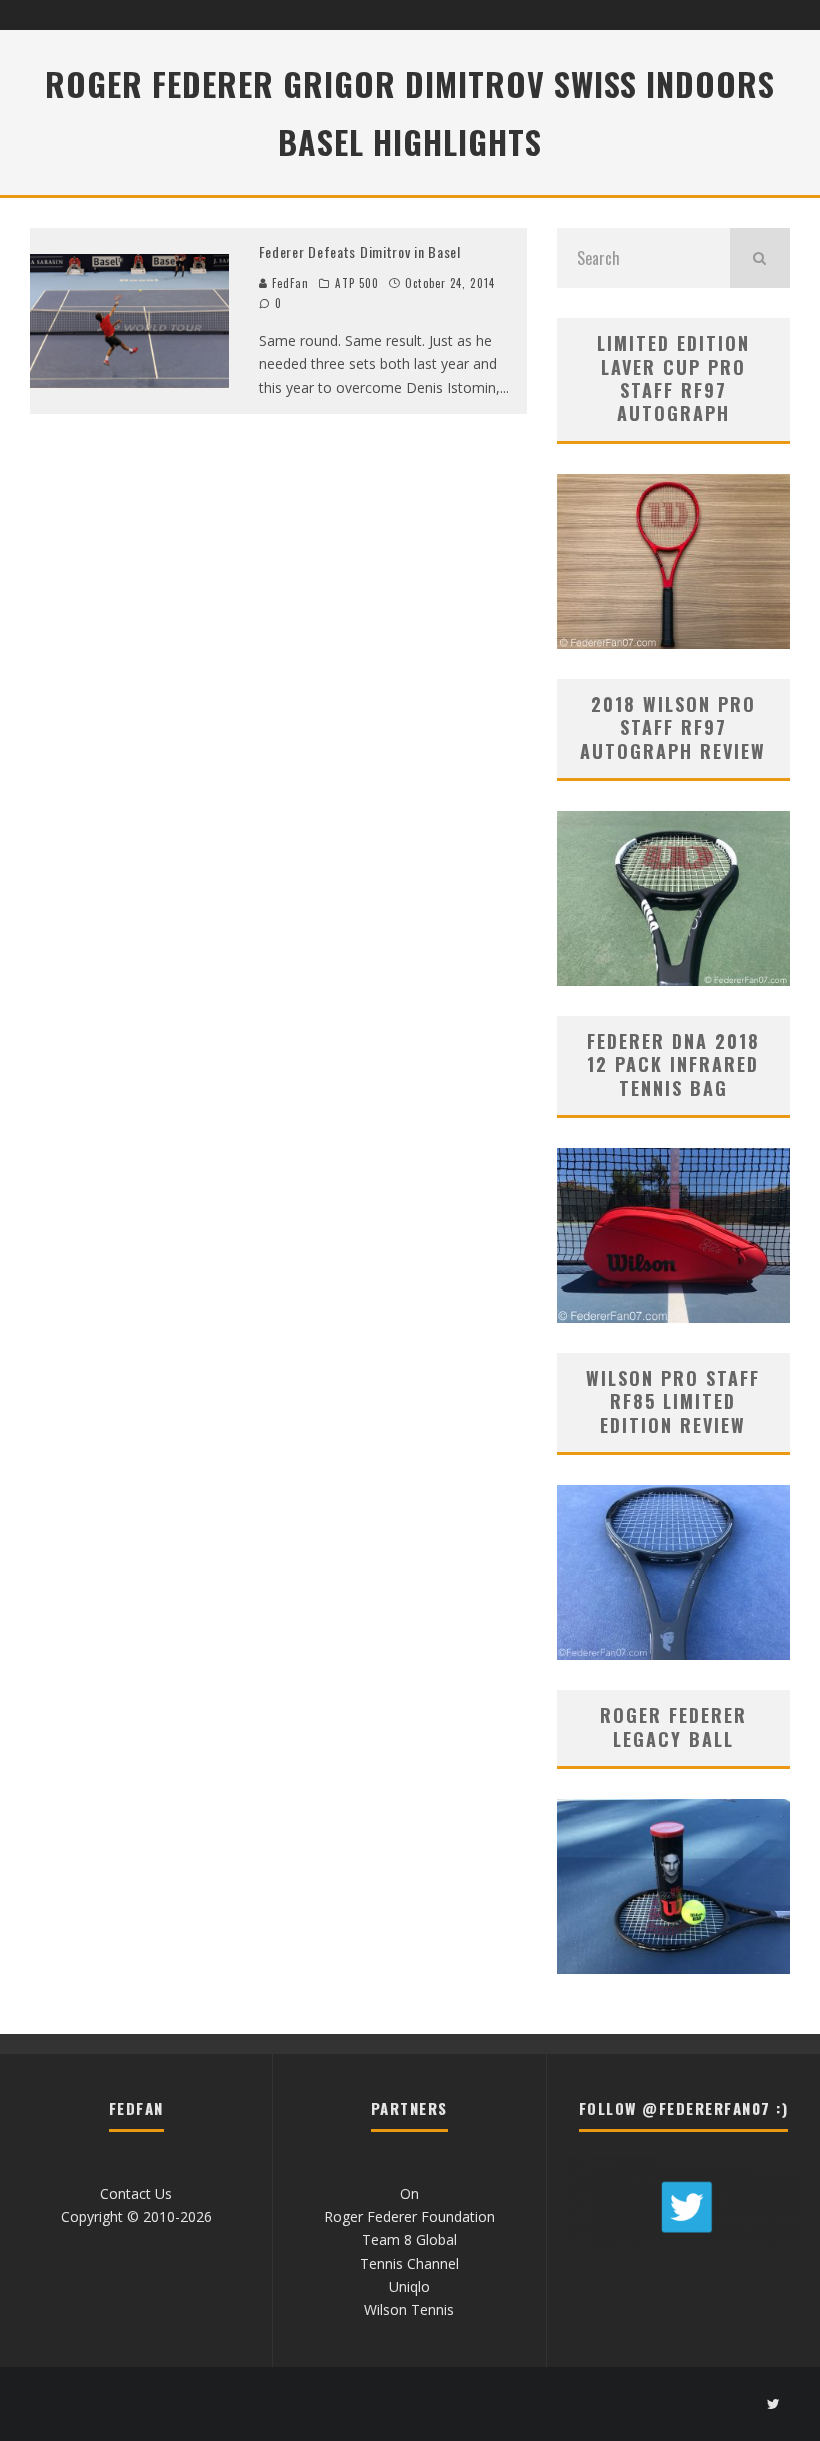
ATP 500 (357, 283)
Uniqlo (409, 2286)
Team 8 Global (409, 2239)
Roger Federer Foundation (409, 2216)
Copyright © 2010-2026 (136, 2216)
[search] (760, 258)
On (409, 2193)
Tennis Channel (409, 2263)
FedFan (289, 283)
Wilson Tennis (409, 2309)
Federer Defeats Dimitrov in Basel (360, 251)
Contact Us (136, 2193)
